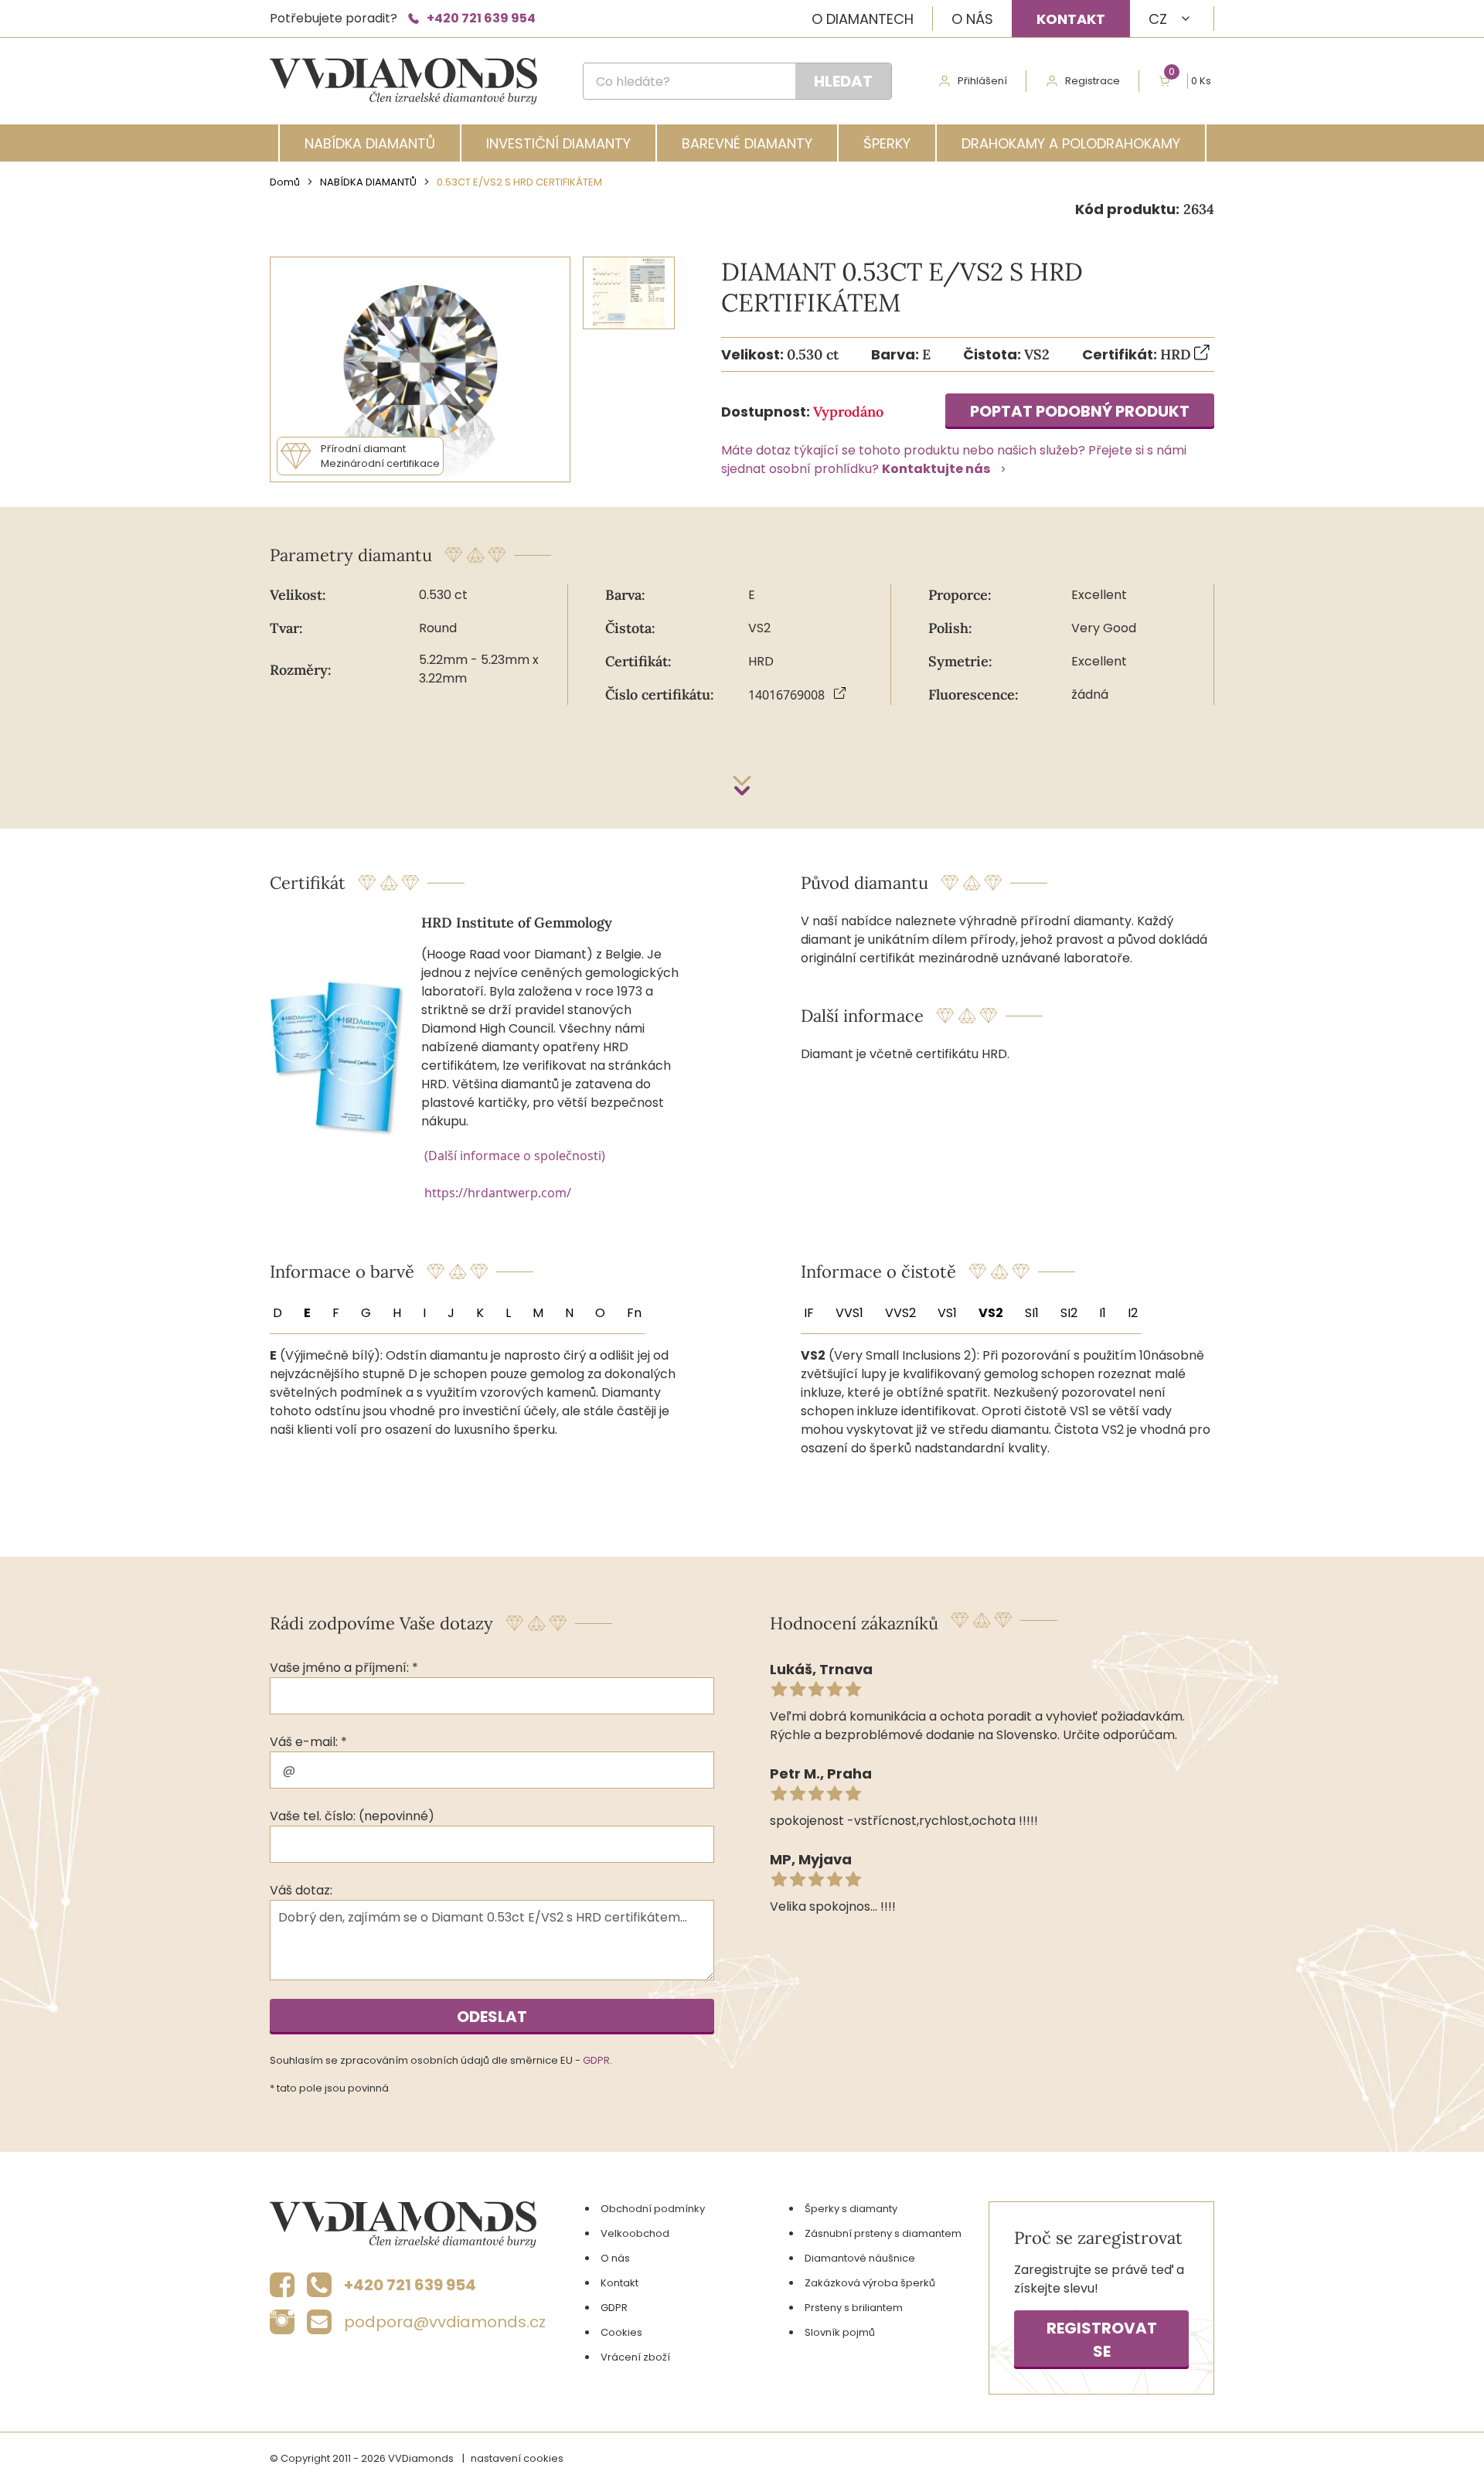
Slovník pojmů (840, 2332)
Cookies (621, 2332)
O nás (972, 19)
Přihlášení (982, 81)
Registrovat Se (1102, 2340)
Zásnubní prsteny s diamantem (883, 2233)
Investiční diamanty (558, 143)
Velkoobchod (635, 2233)
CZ (1158, 19)
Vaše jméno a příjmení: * (344, 1668)
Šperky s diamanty (851, 2209)
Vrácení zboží (635, 2357)
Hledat (843, 81)
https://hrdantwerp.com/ (498, 1193)
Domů (285, 182)
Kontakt (1071, 19)
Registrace (1093, 81)
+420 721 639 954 (481, 18)
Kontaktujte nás (936, 469)
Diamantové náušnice (860, 2258)
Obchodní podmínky (653, 2209)
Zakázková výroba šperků (870, 2283)
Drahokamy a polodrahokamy (1071, 143)
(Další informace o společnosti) (515, 1156)
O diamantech (863, 19)
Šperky (887, 143)
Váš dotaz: (301, 1890)
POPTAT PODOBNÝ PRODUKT (1080, 411)
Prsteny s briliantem (854, 2308)
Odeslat (492, 2017)
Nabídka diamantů (370, 143)
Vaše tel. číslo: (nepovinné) (352, 1816)
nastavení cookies (517, 2458)
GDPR (596, 2060)
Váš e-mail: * (308, 1742)
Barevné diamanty (747, 143)
